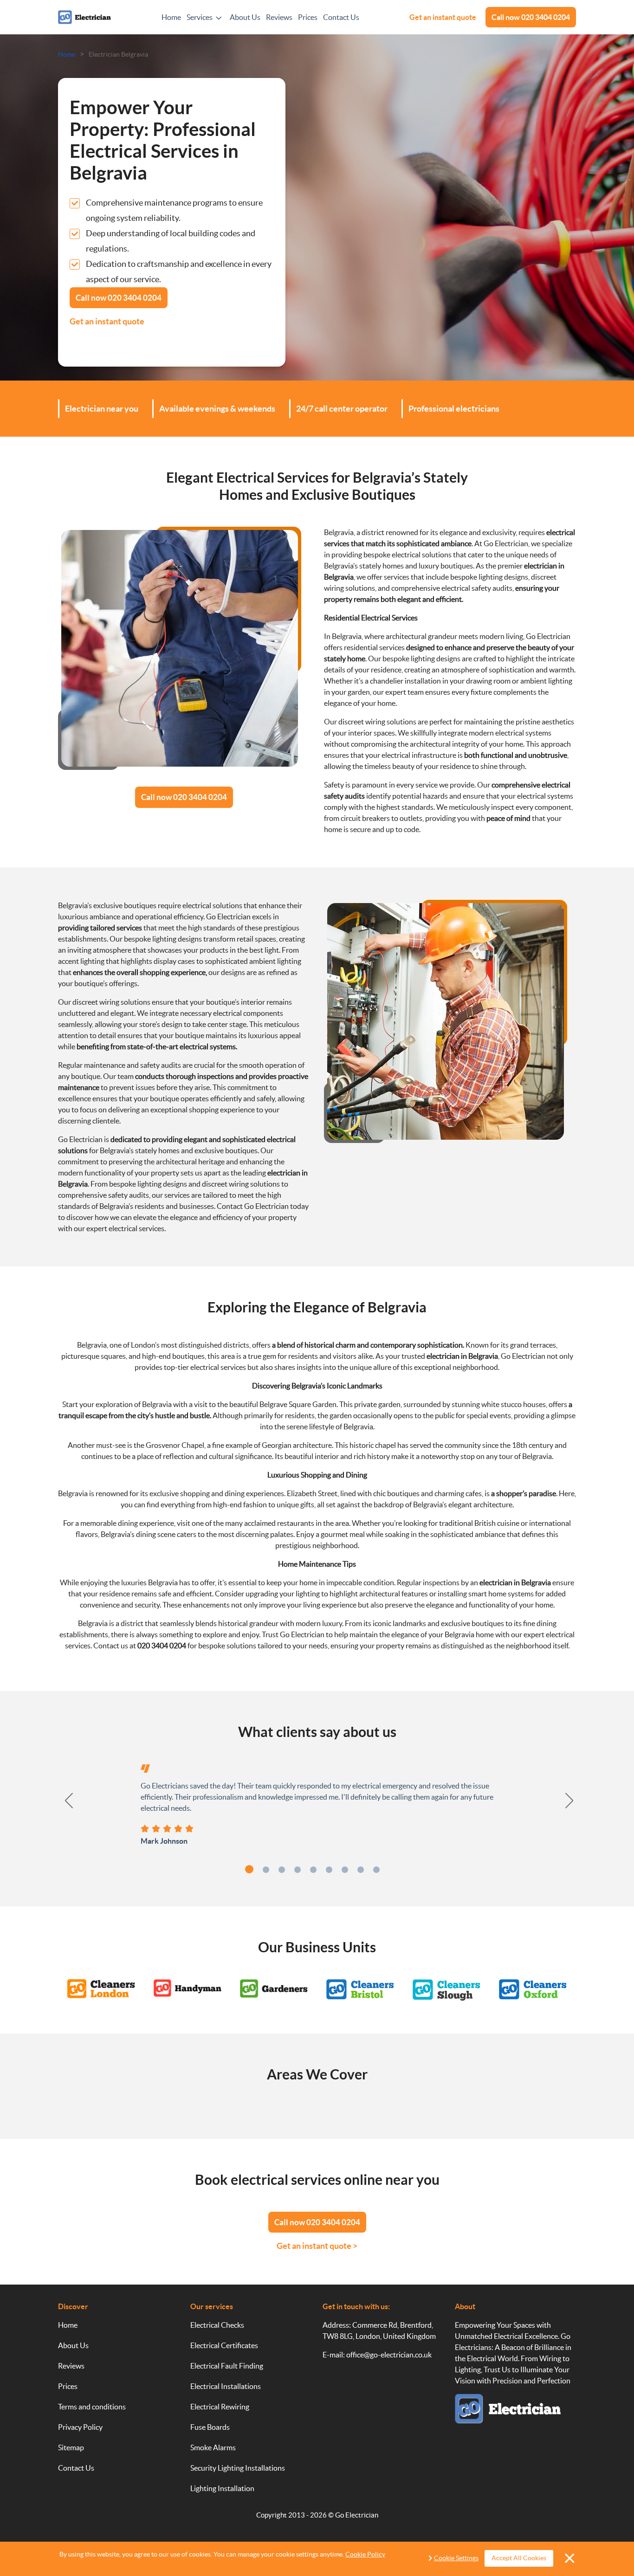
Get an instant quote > (317, 2246)
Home (171, 17)
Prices (308, 17)
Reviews (279, 17)
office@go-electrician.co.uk (389, 2355)
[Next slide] (570, 1801)
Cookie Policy (365, 2554)
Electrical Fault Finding (227, 2366)
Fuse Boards (210, 2427)
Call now (531, 17)
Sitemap (71, 2447)
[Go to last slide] (64, 1801)
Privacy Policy (80, 2427)
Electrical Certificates (224, 2345)
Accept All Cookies (519, 2558)
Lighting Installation (222, 2488)
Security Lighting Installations (238, 2468)
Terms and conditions (92, 2407)
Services (200, 17)
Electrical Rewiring (220, 2407)
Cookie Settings (456, 2558)
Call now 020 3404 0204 (184, 797)
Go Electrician (357, 2515)
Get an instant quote (443, 17)
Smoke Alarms (213, 2447)
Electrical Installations (226, 2386)
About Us (245, 17)
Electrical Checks (217, 2325)
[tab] (249, 1869)
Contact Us (341, 17)
